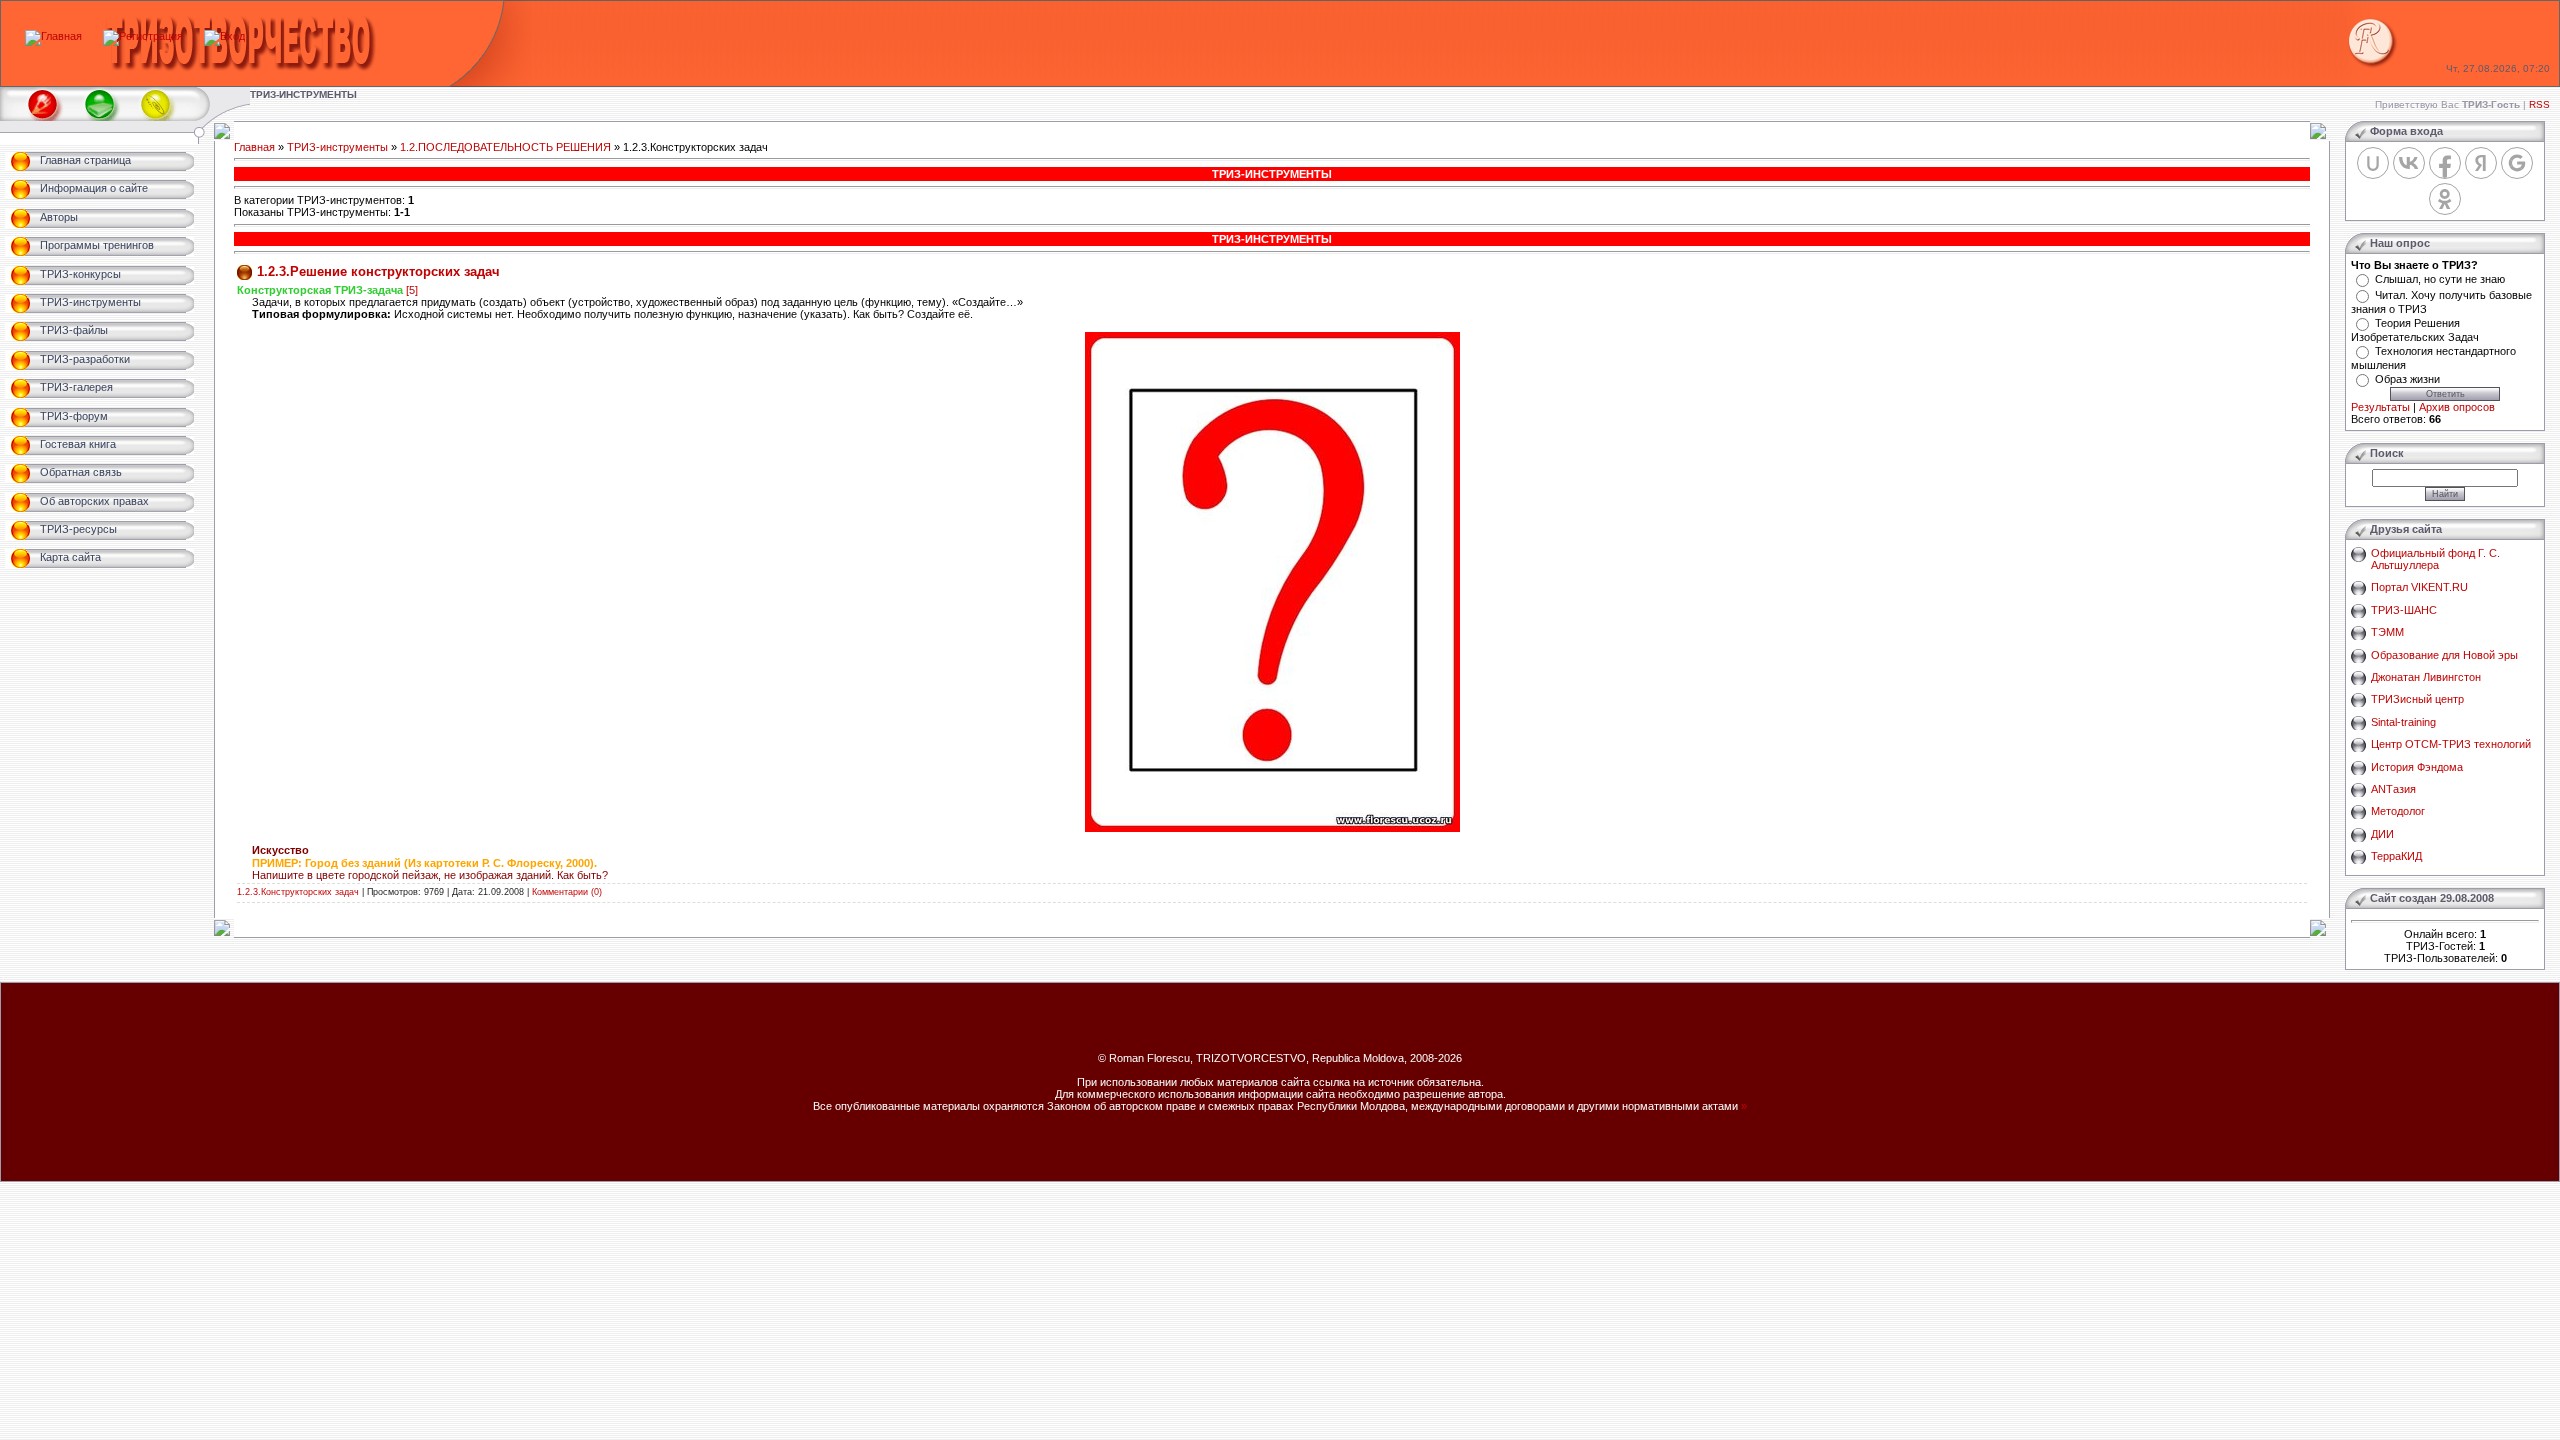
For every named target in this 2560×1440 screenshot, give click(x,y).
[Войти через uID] (2373, 163)
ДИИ (2382, 834)
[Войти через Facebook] (2445, 163)
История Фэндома (2417, 767)
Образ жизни (2407, 379)
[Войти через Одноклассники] (2445, 199)
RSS (2539, 104)
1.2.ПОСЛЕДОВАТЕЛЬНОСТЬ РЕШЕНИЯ (505, 147)
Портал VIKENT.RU (2419, 587)
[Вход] (224, 36)
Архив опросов (2457, 407)
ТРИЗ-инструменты (337, 147)
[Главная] (53, 36)
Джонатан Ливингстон (2426, 677)
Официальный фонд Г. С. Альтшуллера (2435, 559)
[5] (412, 290)
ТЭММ (2387, 632)
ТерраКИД (2396, 856)
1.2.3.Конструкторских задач (298, 892)
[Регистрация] (143, 36)
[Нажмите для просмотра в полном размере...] (1272, 828)
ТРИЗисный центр (2417, 699)
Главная (254, 147)
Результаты (2380, 407)
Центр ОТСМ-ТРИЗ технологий (2451, 744)
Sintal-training (2403, 722)
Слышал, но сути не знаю (2440, 279)
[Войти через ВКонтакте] (2409, 163)
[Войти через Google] (2517, 163)
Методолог (2398, 811)
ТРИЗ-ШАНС (2404, 610)
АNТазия (2393, 789)
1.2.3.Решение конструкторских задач (378, 271)
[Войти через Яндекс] (2481, 163)
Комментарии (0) (567, 892)
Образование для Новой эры (2444, 655)
